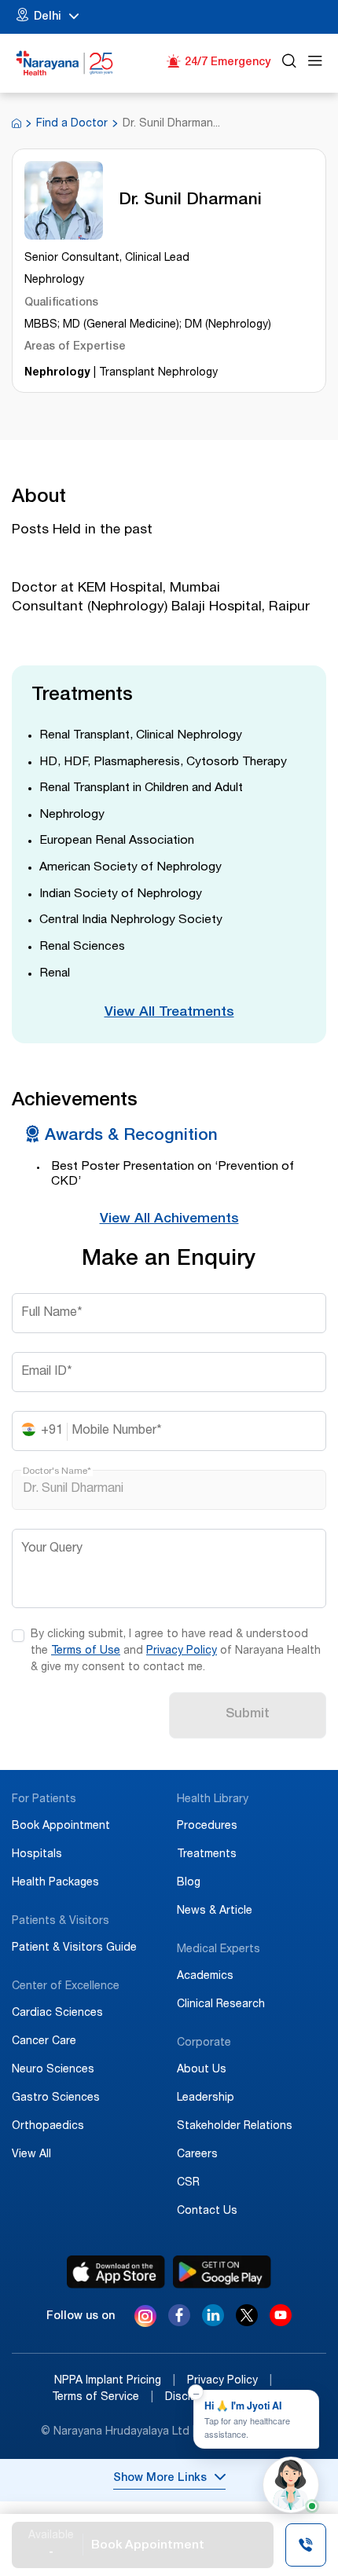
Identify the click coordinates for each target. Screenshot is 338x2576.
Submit (248, 1715)
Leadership (206, 2098)
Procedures (207, 1827)
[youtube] (281, 2322)
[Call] (306, 2547)
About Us (202, 2070)
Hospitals (37, 1855)
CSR (188, 2183)
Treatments (207, 1855)
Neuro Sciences (53, 2070)
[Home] (65, 63)
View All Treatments (169, 1013)
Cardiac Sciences (57, 2014)
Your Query (52, 1549)
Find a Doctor (72, 124)
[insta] (145, 2319)
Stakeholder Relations (235, 2127)
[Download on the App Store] (116, 2272)
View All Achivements (169, 1220)
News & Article (215, 1911)
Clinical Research (221, 2005)
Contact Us (207, 2211)
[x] (247, 2322)
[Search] (289, 63)
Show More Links (160, 2479)
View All (31, 2155)
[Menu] (315, 63)
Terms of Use (86, 1651)
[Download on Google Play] (222, 2272)
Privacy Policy (182, 1651)
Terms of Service (103, 2398)
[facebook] (179, 2322)
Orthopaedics (48, 2127)
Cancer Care (44, 2042)
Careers (197, 2155)
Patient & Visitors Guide (74, 1948)
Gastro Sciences (56, 2098)
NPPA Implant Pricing (115, 2381)
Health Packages (55, 1883)
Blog (189, 1883)
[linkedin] (213, 2322)
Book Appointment (61, 1827)
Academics (205, 1977)
